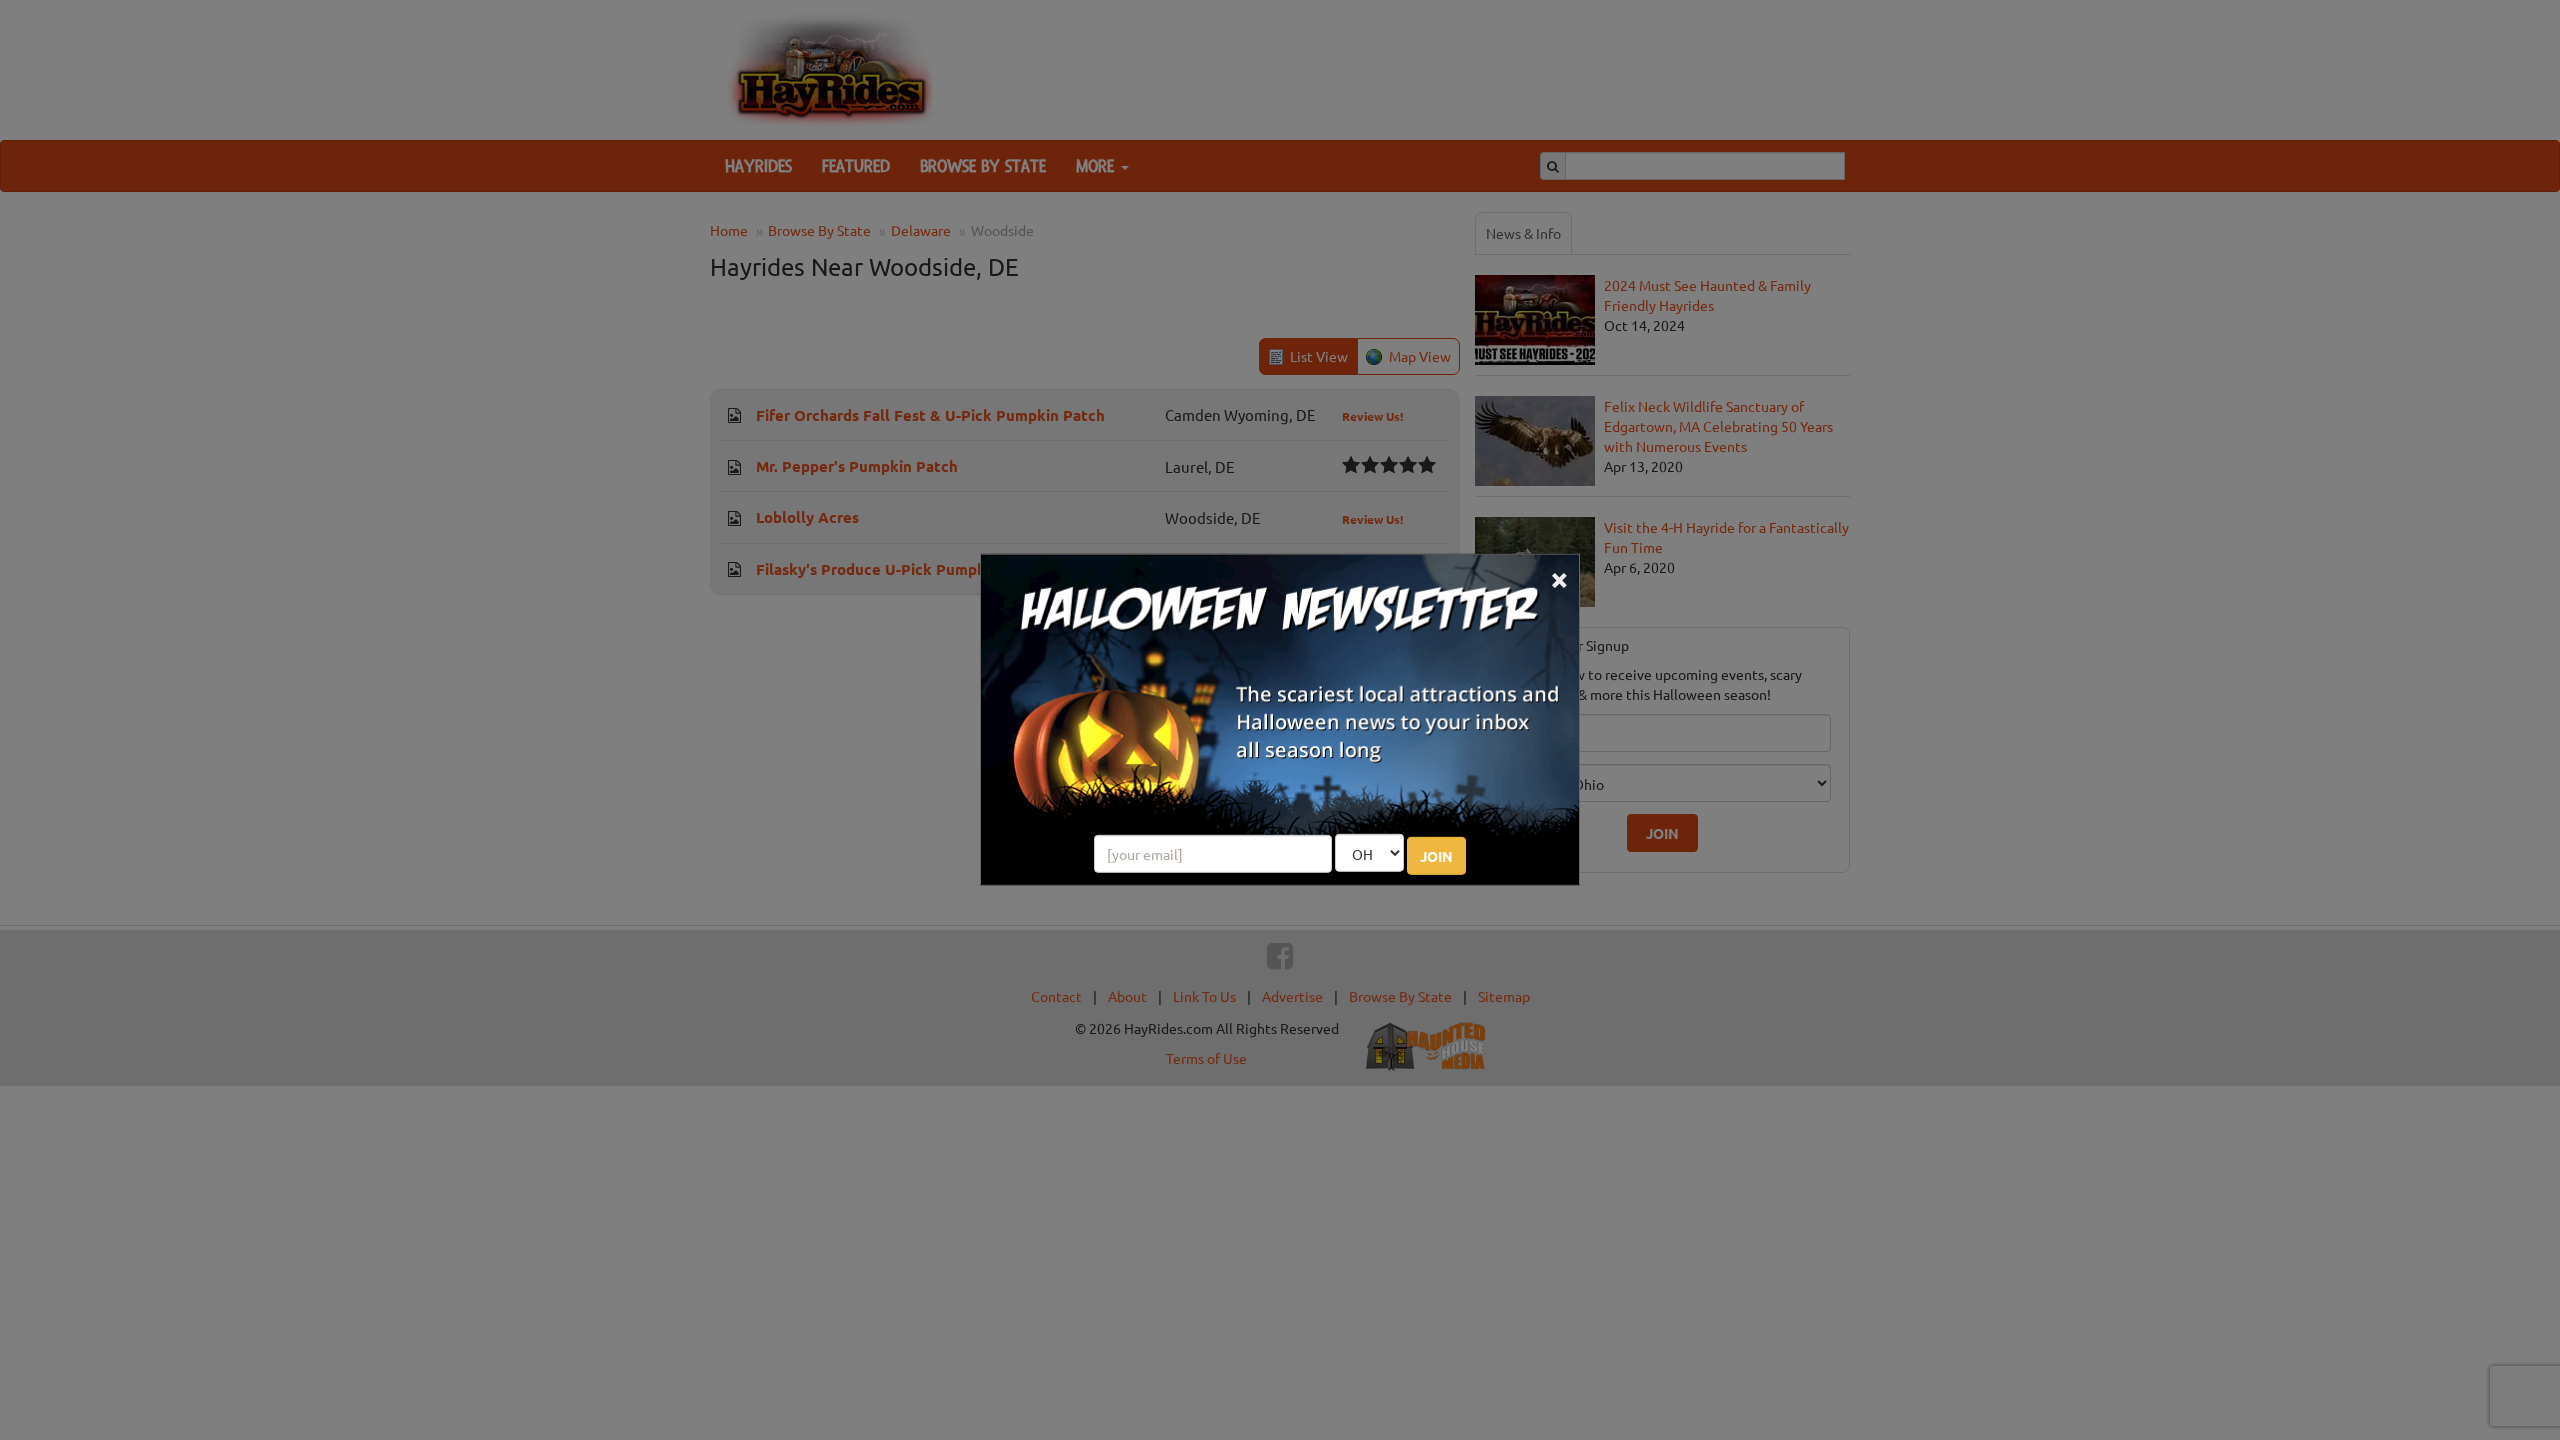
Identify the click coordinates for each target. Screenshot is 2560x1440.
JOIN (1436, 856)
